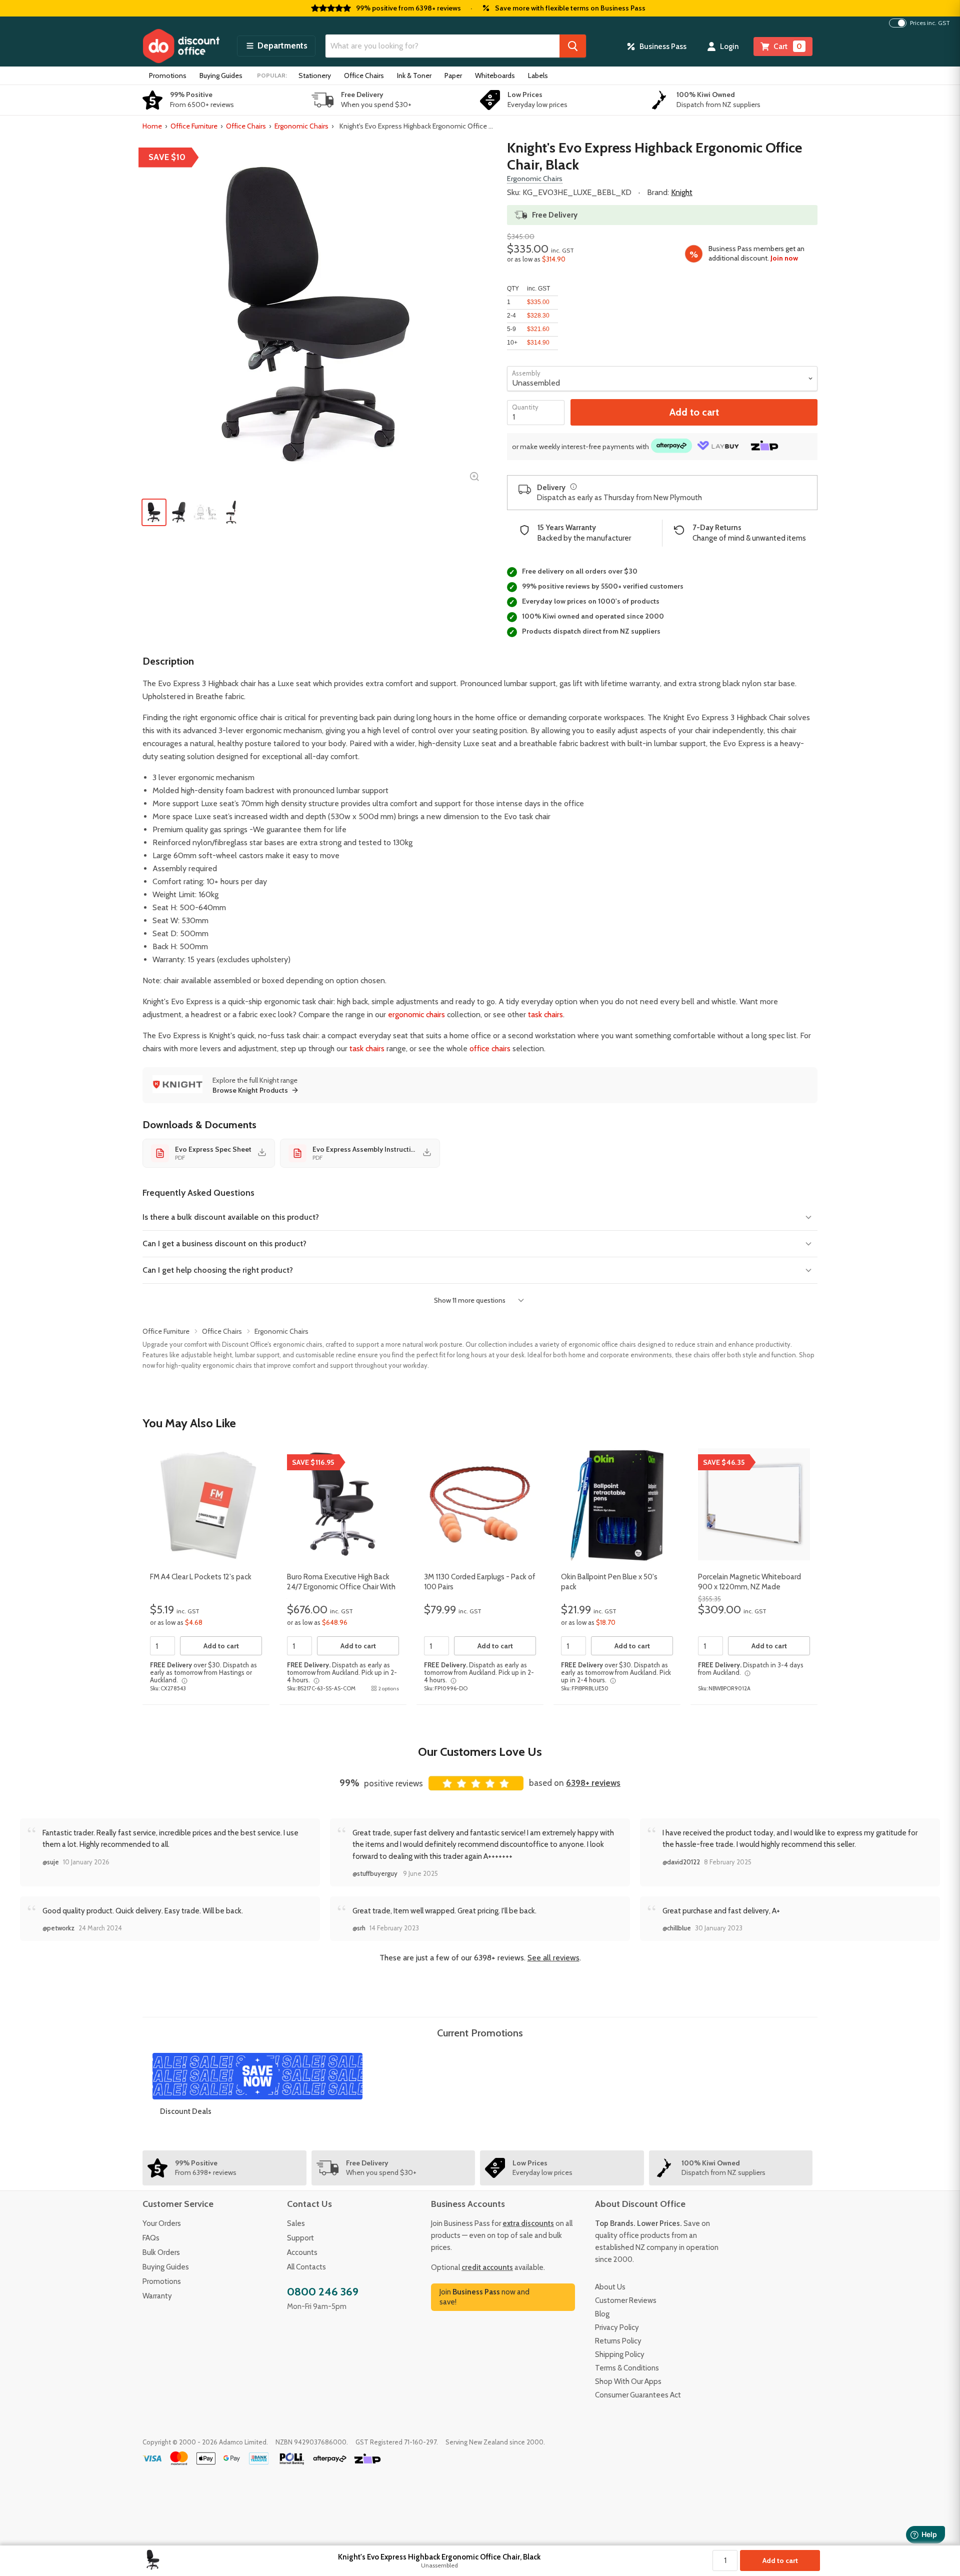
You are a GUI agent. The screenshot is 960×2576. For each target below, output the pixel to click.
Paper (453, 76)
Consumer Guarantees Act (638, 2395)
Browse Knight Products (250, 1090)
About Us (610, 2287)
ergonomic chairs (416, 1014)
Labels (538, 76)
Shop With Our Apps (628, 2381)
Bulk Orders (161, 2252)
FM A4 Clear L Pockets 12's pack (201, 1577)
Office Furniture (194, 126)
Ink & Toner (414, 76)
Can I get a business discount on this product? (224, 1243)
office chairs (490, 1048)
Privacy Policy (617, 2327)
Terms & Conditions (627, 2368)
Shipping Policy (620, 2354)
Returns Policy (618, 2341)
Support (300, 2238)
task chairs (545, 1014)
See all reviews (553, 1958)
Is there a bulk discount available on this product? (231, 1217)
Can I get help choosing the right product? (218, 1270)
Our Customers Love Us (480, 1752)
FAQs (151, 2238)
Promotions (168, 76)
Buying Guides (221, 76)
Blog (602, 2314)
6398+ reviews (593, 1783)
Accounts (302, 2252)
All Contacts (306, 2267)
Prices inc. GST (930, 23)
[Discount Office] (181, 46)
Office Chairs (364, 76)
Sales (296, 2223)
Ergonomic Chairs (301, 126)
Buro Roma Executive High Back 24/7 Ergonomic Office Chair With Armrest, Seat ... (341, 1587)
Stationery (315, 76)
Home (152, 126)
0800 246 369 (323, 2292)
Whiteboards (495, 76)
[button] (276, 46)
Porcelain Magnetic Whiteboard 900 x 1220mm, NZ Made (749, 1582)
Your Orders (162, 2223)
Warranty (157, 2296)
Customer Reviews (626, 2300)
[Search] (573, 46)
